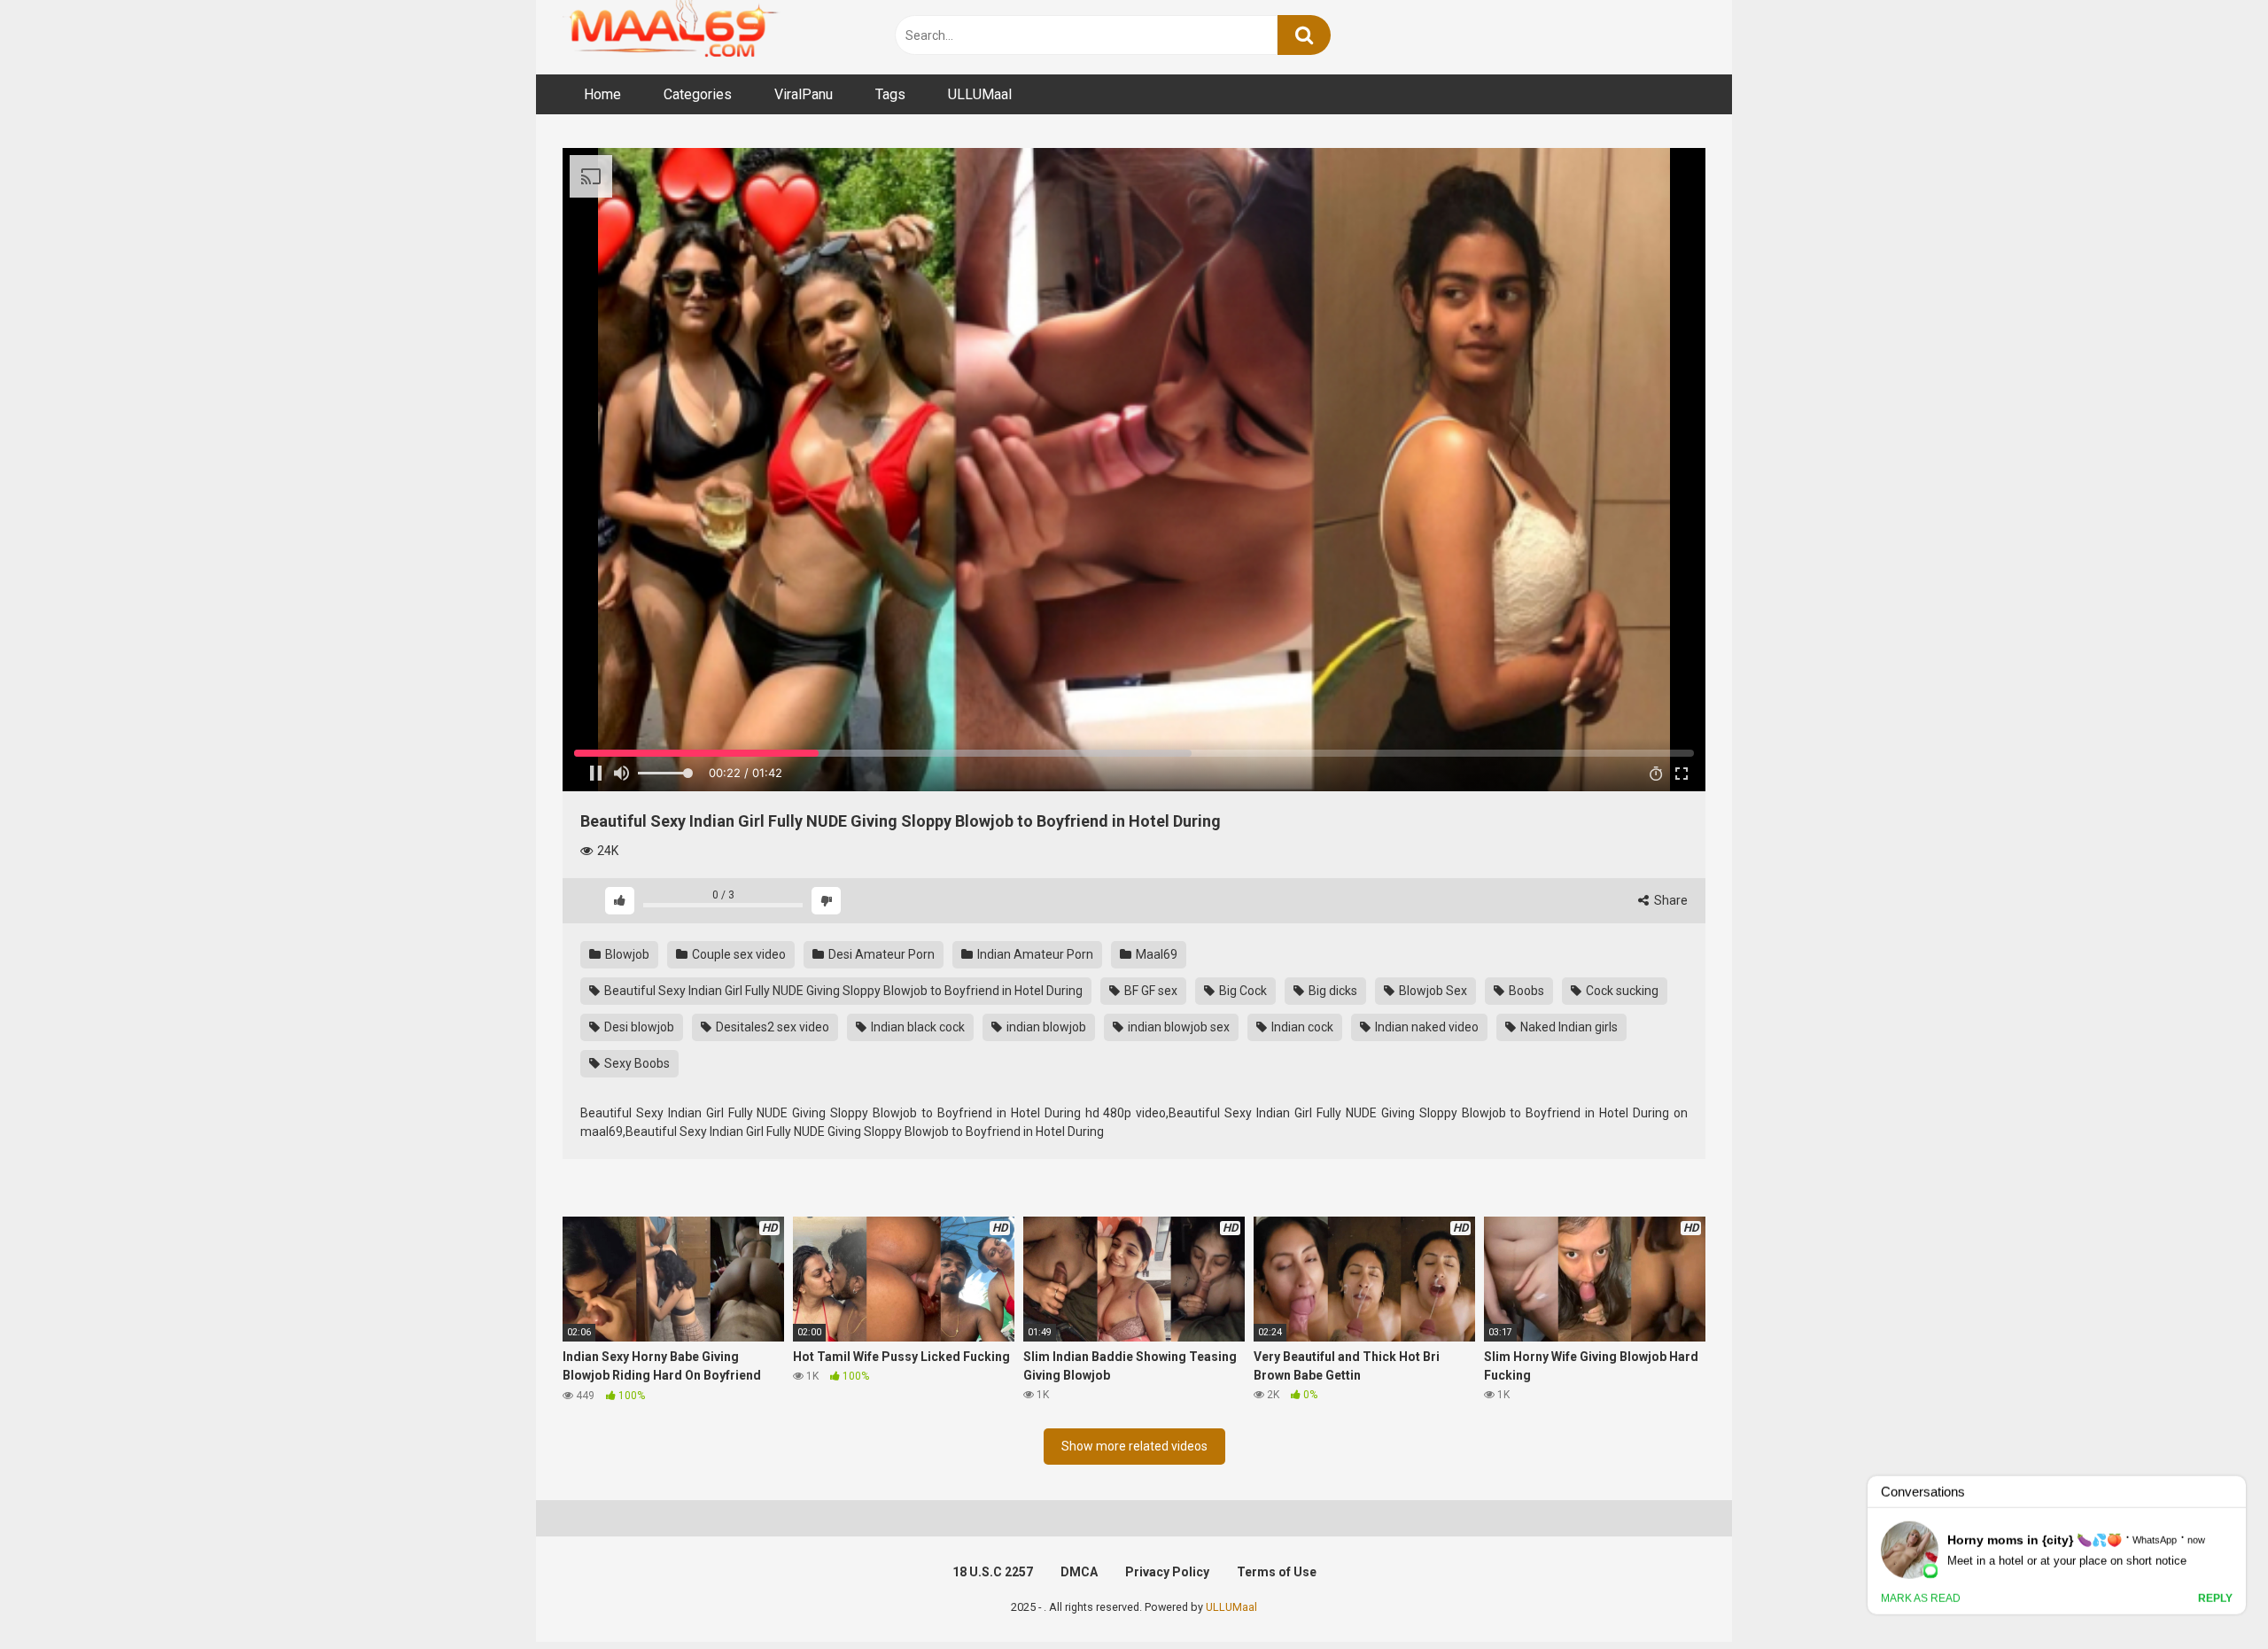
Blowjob (626, 954)
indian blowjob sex (1177, 1027)
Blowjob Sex (1432, 991)
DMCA (1079, 1572)
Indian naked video (1425, 1027)
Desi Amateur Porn (880, 954)
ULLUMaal (980, 94)
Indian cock (1301, 1027)
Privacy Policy (1167, 1572)
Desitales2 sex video (771, 1027)
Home (602, 94)
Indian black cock (917, 1027)
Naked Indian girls (1568, 1027)
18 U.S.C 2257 (993, 1572)
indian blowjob (1045, 1027)
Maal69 (1155, 954)
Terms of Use (1277, 1572)
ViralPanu (804, 94)
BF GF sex (1150, 991)
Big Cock (1242, 991)
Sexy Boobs (636, 1063)
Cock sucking (1621, 991)
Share (1670, 900)
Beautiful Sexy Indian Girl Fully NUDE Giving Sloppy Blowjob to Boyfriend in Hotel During (842, 991)
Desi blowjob (638, 1027)
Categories (698, 94)
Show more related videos (1134, 1446)
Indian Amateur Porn (1034, 954)
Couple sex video (738, 954)
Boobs (1525, 991)
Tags (890, 94)
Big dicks (1332, 991)
